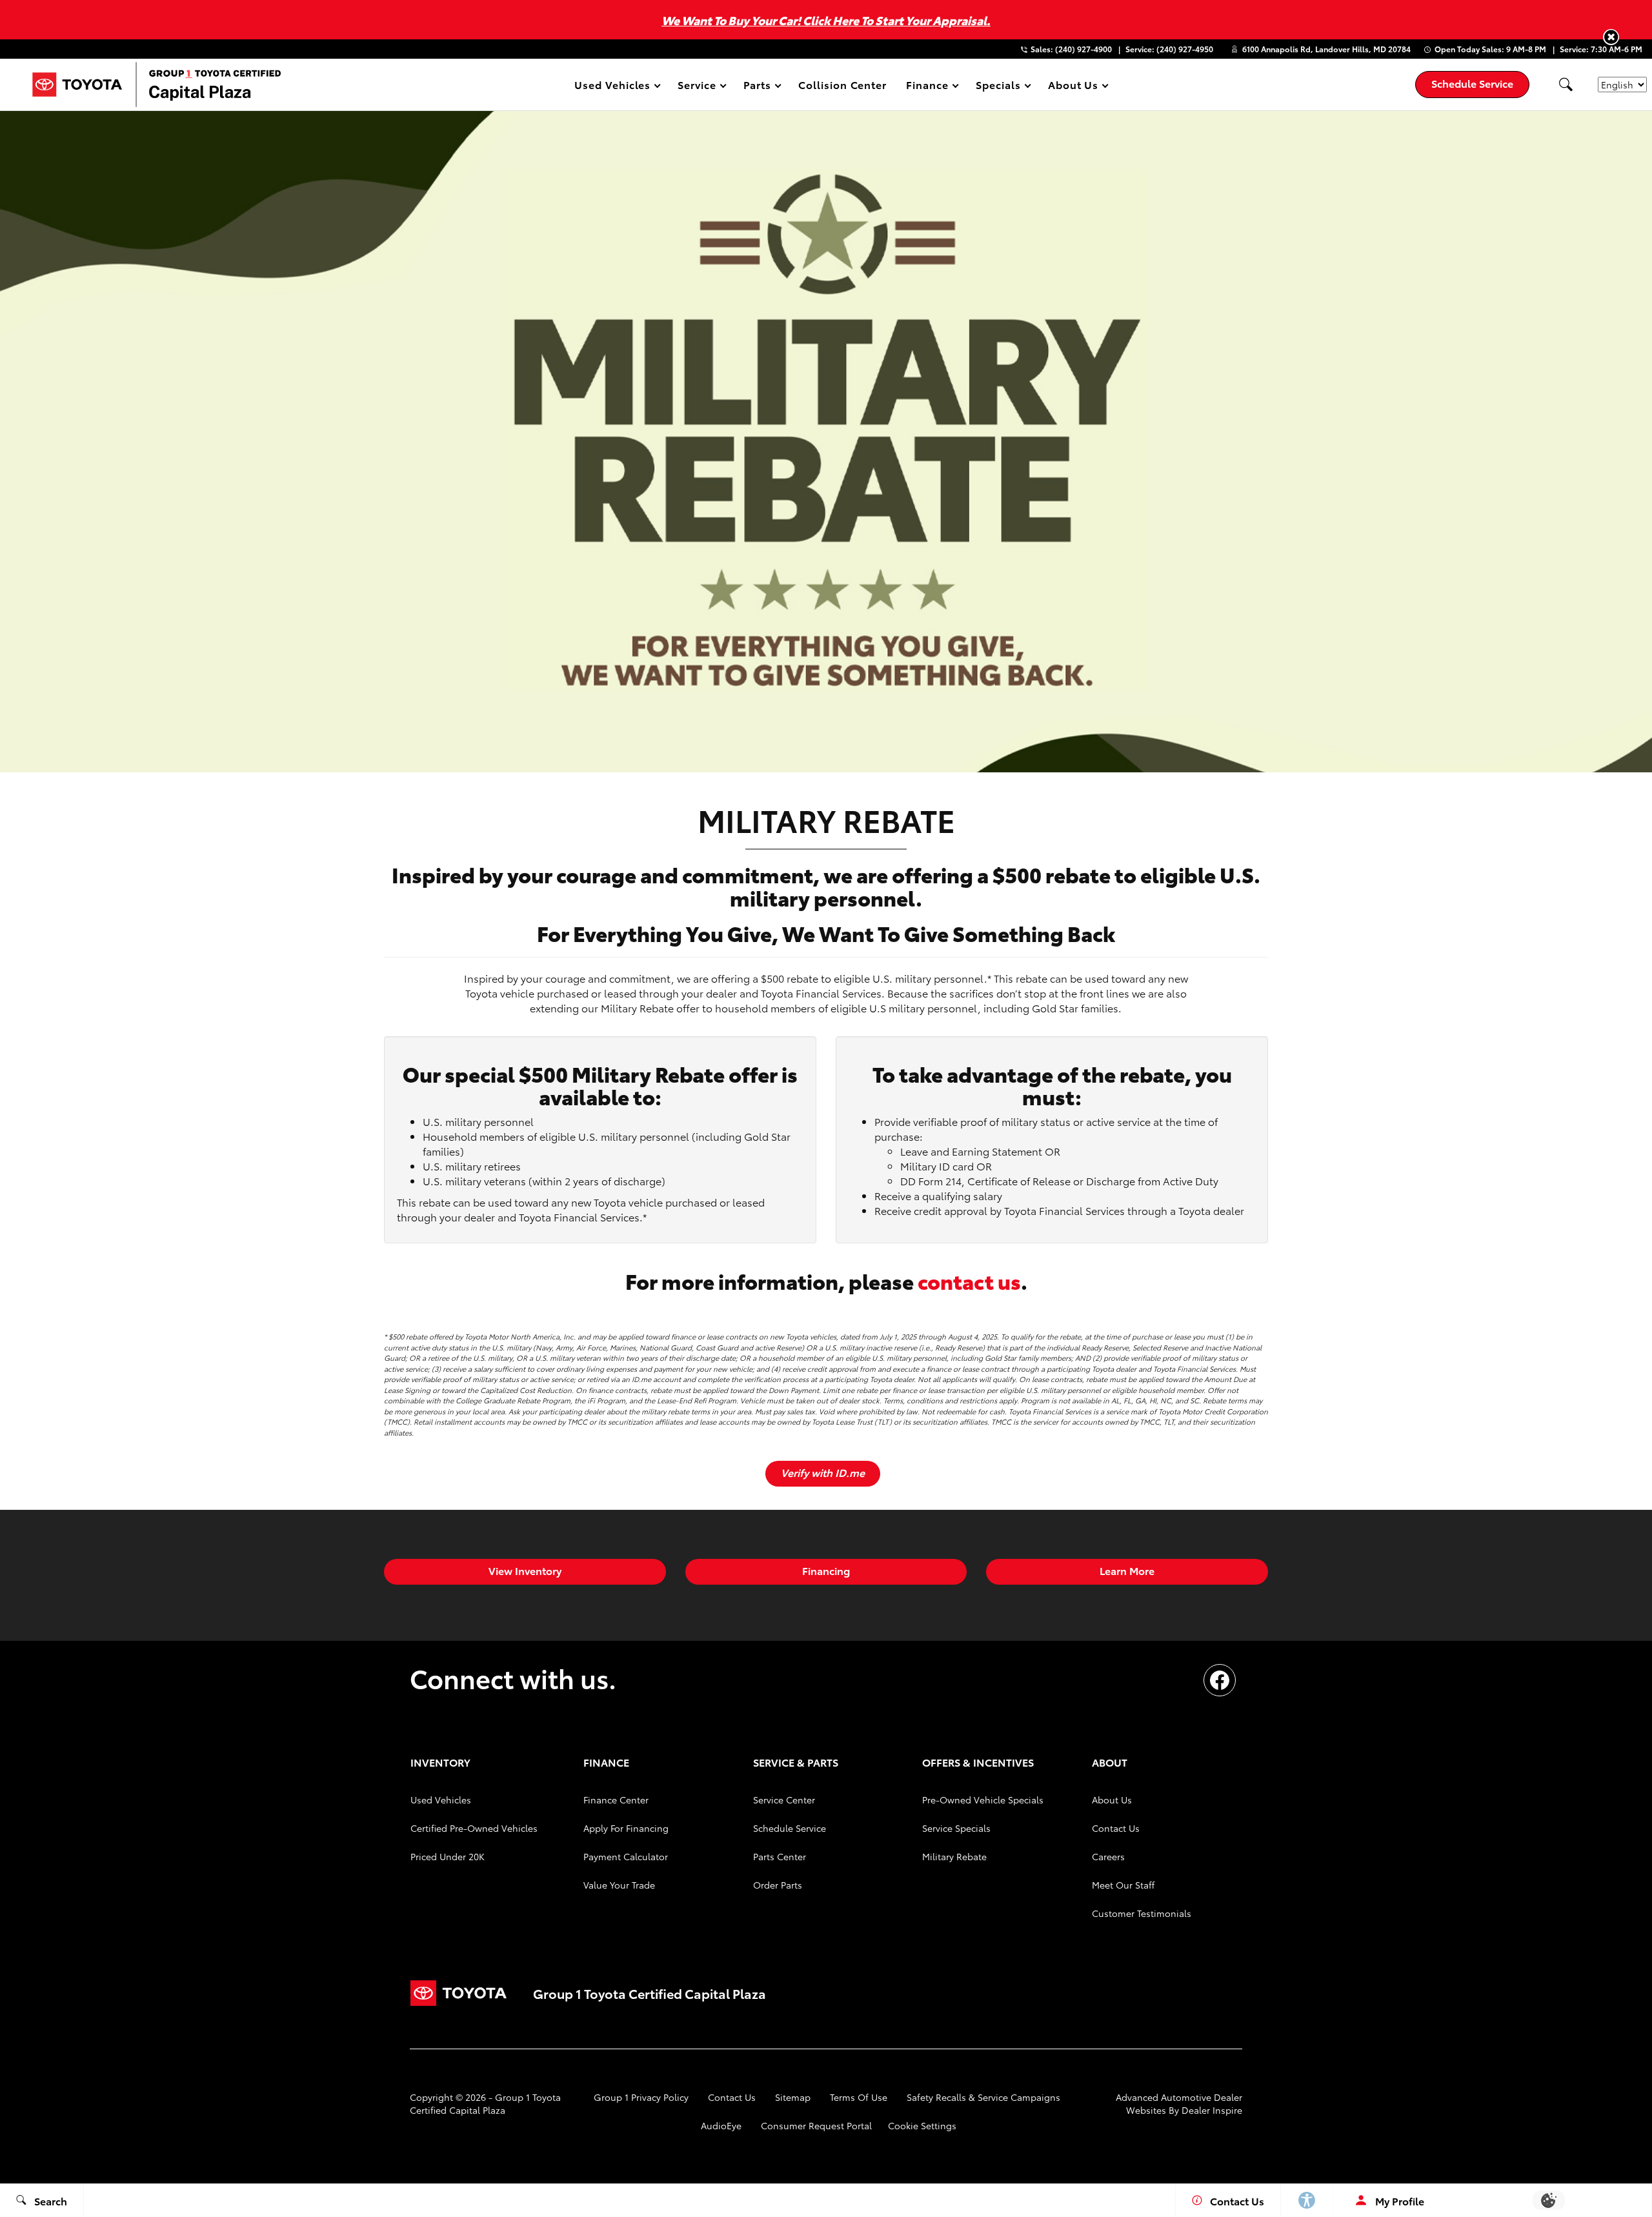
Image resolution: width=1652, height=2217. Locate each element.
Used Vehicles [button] (612, 87)
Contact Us (1116, 1828)
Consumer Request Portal (816, 2125)
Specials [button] (998, 87)
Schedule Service (790, 1828)
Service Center (784, 1800)
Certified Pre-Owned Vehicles (474, 1828)
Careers (1108, 1856)
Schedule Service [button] (1472, 83)
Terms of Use (859, 2097)
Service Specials (956, 1828)
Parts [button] (758, 87)
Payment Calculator (626, 1856)
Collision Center (842, 84)
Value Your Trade (619, 1885)
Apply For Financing (626, 1828)
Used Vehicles (441, 1800)
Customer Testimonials (1142, 1913)
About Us (1112, 1800)
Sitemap (793, 2097)
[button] (1611, 37)
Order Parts (778, 1885)
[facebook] (1220, 1680)
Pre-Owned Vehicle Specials (983, 1800)
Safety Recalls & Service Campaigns (983, 2097)
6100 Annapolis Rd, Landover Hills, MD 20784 (1326, 49)
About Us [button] (1073, 87)
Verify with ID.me (823, 1472)
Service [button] (697, 87)
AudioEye (721, 2125)
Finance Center (616, 1800)
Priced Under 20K (448, 1856)
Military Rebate (954, 1856)
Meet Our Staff (1123, 1885)
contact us (969, 1280)
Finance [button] (927, 87)
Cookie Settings (922, 2125)
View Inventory (525, 1570)
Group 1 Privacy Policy (641, 2097)
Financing (826, 1570)
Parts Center (780, 1856)
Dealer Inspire (1212, 2110)
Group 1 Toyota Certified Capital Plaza (485, 2103)
